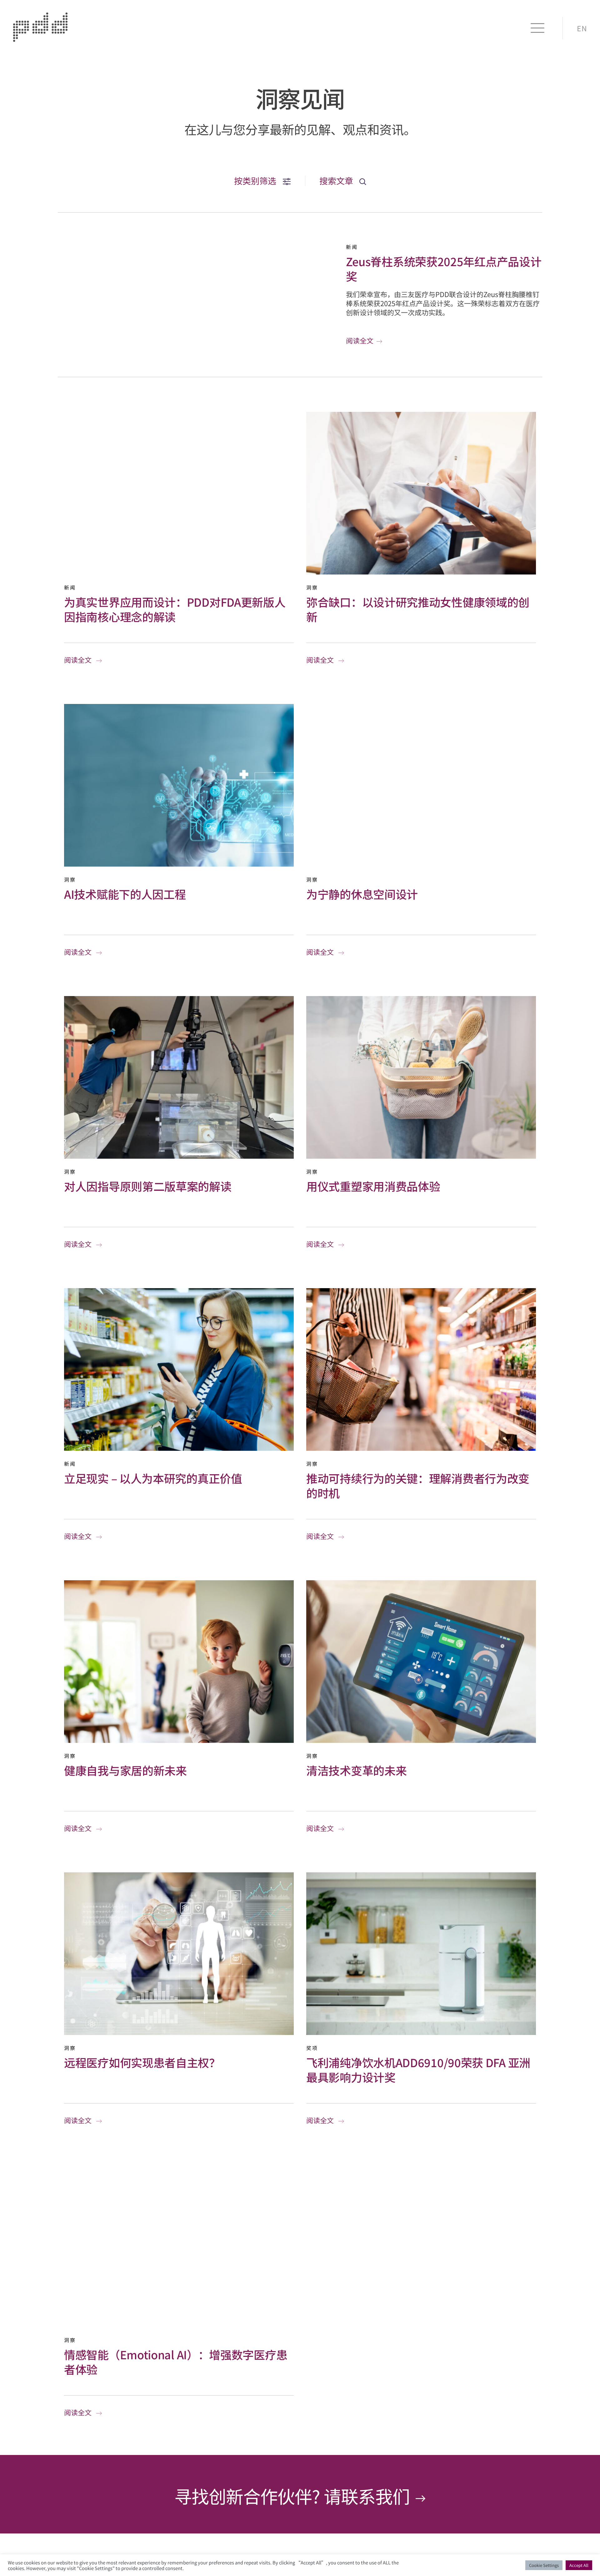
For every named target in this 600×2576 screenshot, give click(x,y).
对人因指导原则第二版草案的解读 (148, 1186)
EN (582, 28)
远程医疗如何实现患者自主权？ (142, 2062)
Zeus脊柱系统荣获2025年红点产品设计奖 (444, 268)
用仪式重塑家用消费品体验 (373, 1186)
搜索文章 (337, 181)
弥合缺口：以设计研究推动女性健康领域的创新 (418, 609)
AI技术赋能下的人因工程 (125, 894)
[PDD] (40, 39)
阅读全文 (360, 340)
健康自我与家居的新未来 (125, 1770)
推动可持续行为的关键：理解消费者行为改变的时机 (418, 1485)
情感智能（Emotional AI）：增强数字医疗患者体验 (176, 2362)
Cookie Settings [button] (544, 2565)
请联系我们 (369, 2496)
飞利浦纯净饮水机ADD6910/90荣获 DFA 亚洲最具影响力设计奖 (418, 2070)
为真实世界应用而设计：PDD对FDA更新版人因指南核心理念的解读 (175, 609)
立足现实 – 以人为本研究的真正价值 (153, 1478)
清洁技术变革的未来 (356, 1770)
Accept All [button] (579, 2565)
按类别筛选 (256, 181)
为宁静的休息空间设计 (362, 894)
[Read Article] (179, 493)
